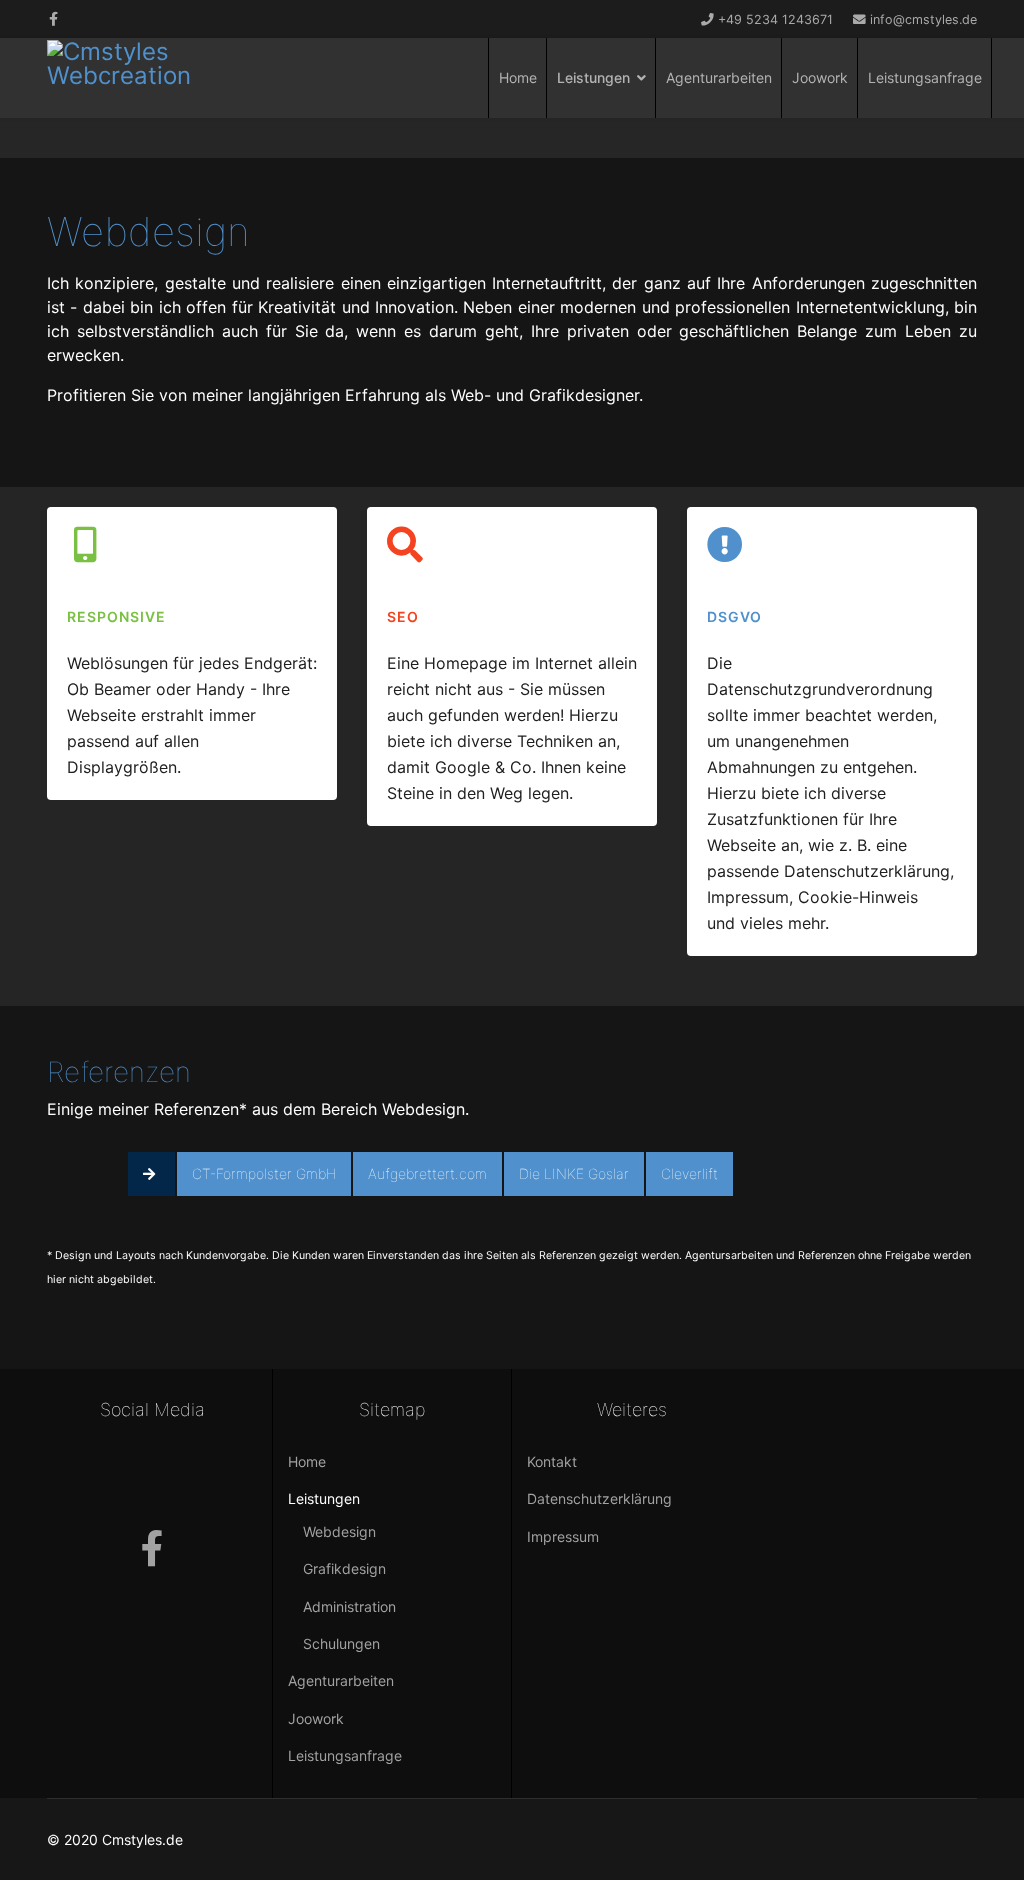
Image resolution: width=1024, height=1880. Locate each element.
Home (518, 77)
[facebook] (53, 18)
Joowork (820, 77)
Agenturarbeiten (719, 77)
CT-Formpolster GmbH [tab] (264, 1173)
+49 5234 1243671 (775, 19)
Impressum (563, 1536)
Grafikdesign (344, 1568)
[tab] (151, 1174)
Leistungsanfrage (925, 77)
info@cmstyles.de (923, 19)
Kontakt (552, 1461)
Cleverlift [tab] (689, 1173)
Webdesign (339, 1531)
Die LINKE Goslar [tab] (574, 1173)
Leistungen (593, 77)
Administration (349, 1606)
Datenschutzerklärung (599, 1498)
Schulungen (341, 1643)
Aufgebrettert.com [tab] (427, 1173)
